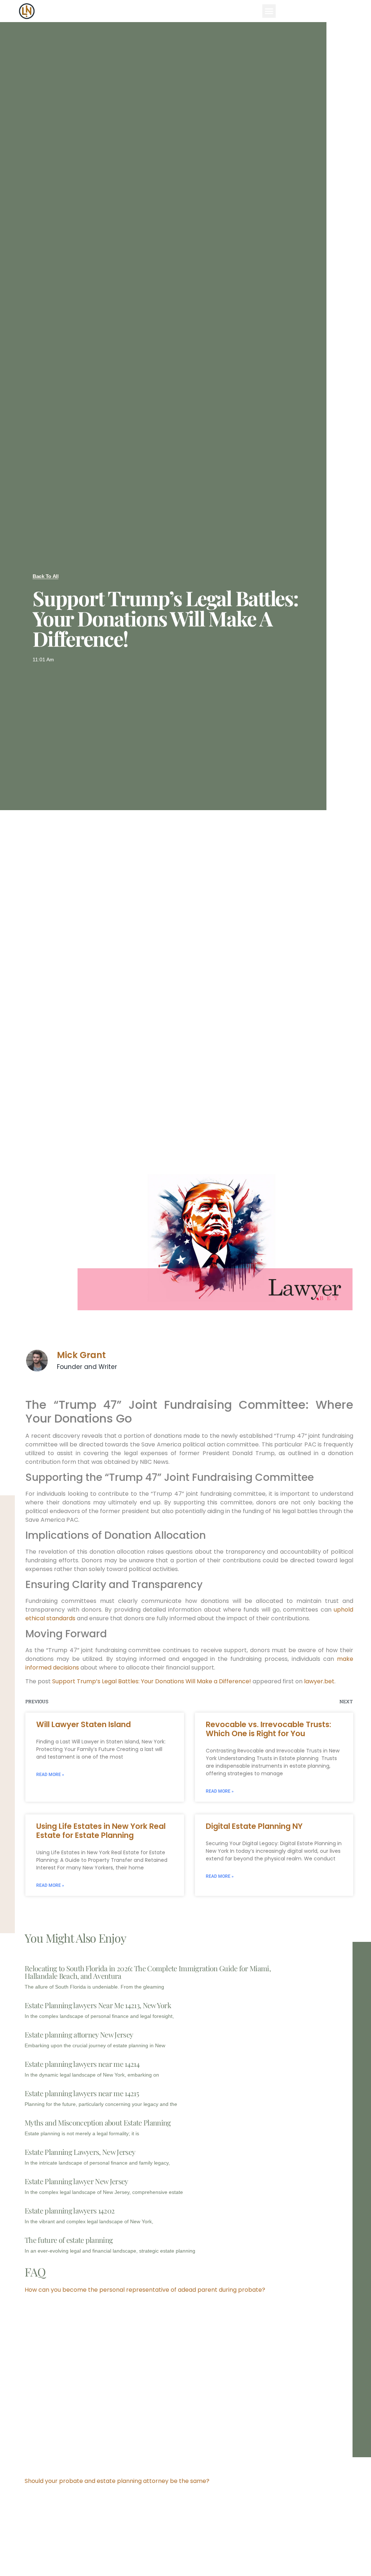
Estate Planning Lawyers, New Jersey (80, 2152)
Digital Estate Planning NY (254, 1826)
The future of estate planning (69, 2240)
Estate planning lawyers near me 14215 (82, 2093)
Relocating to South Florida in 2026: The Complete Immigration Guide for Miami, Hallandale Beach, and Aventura (148, 1972)
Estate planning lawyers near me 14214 (82, 2064)
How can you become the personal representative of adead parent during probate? (145, 2290)
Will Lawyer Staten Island (84, 1724)
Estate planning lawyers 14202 (70, 2210)
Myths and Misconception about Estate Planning (98, 2122)
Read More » (50, 1775)
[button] (269, 11)
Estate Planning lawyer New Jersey (76, 2181)
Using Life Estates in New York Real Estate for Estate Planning (101, 1831)
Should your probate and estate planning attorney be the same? (117, 2481)
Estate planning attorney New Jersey (79, 2034)
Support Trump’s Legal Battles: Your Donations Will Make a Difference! (152, 1681)
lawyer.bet (319, 1681)
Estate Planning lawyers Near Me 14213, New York (98, 2005)
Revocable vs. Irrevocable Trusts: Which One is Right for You (268, 1729)
